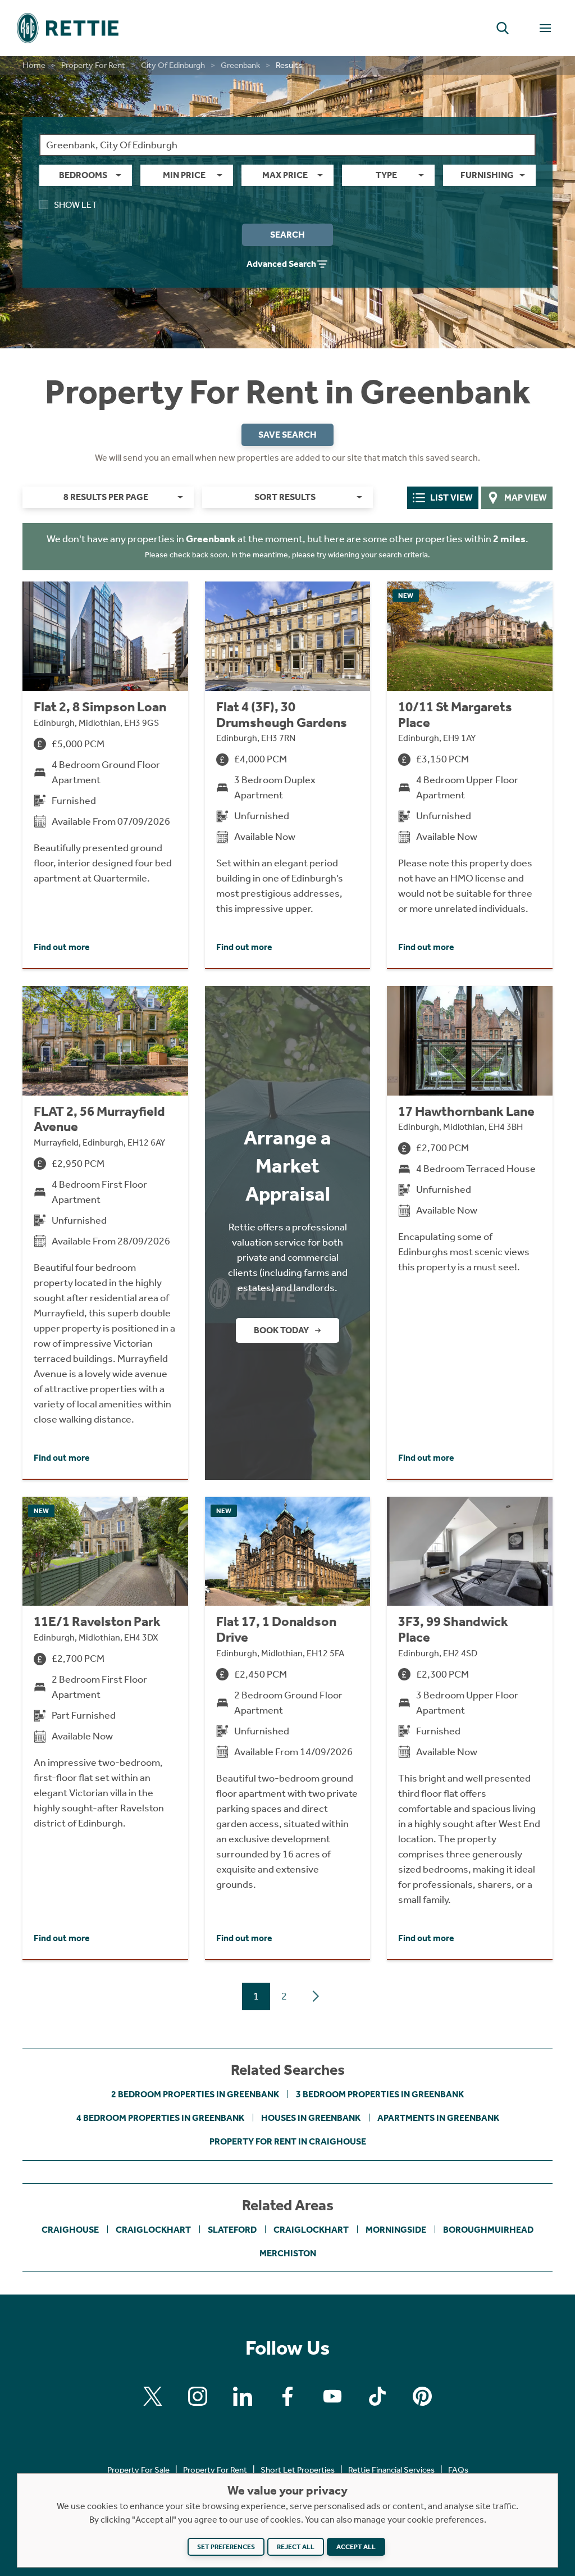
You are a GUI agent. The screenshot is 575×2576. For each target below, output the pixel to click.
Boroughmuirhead (488, 2230)
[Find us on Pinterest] (422, 2396)
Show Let (76, 205)
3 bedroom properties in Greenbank (380, 2094)
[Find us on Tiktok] (377, 2396)
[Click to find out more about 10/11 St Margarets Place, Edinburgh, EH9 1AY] (470, 775)
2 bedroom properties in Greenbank (195, 2094)
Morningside (396, 2230)
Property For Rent (93, 65)
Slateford (232, 2230)
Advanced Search (281, 264)
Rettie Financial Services (391, 2470)
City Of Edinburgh (173, 65)
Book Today (281, 1330)
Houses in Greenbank (311, 2118)
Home (34, 65)
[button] (503, 28)
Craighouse (70, 2230)
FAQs (458, 2470)
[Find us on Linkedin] (243, 2396)
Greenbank (240, 65)
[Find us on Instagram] (198, 2396)
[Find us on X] (153, 2396)
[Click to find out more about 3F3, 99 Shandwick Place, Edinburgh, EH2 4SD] (470, 1728)
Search (287, 235)
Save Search (287, 435)
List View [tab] (451, 498)
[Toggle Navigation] (545, 28)
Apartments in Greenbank (438, 2118)
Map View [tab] (526, 498)
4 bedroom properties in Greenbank (160, 2118)
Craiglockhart (153, 2230)
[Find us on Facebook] (287, 2396)
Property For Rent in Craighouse (288, 2141)
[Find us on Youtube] (332, 2396)
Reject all (296, 2547)
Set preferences (226, 2547)
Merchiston (288, 2253)
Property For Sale (138, 2470)
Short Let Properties (298, 2470)
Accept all (356, 2547)
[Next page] (316, 1996)
